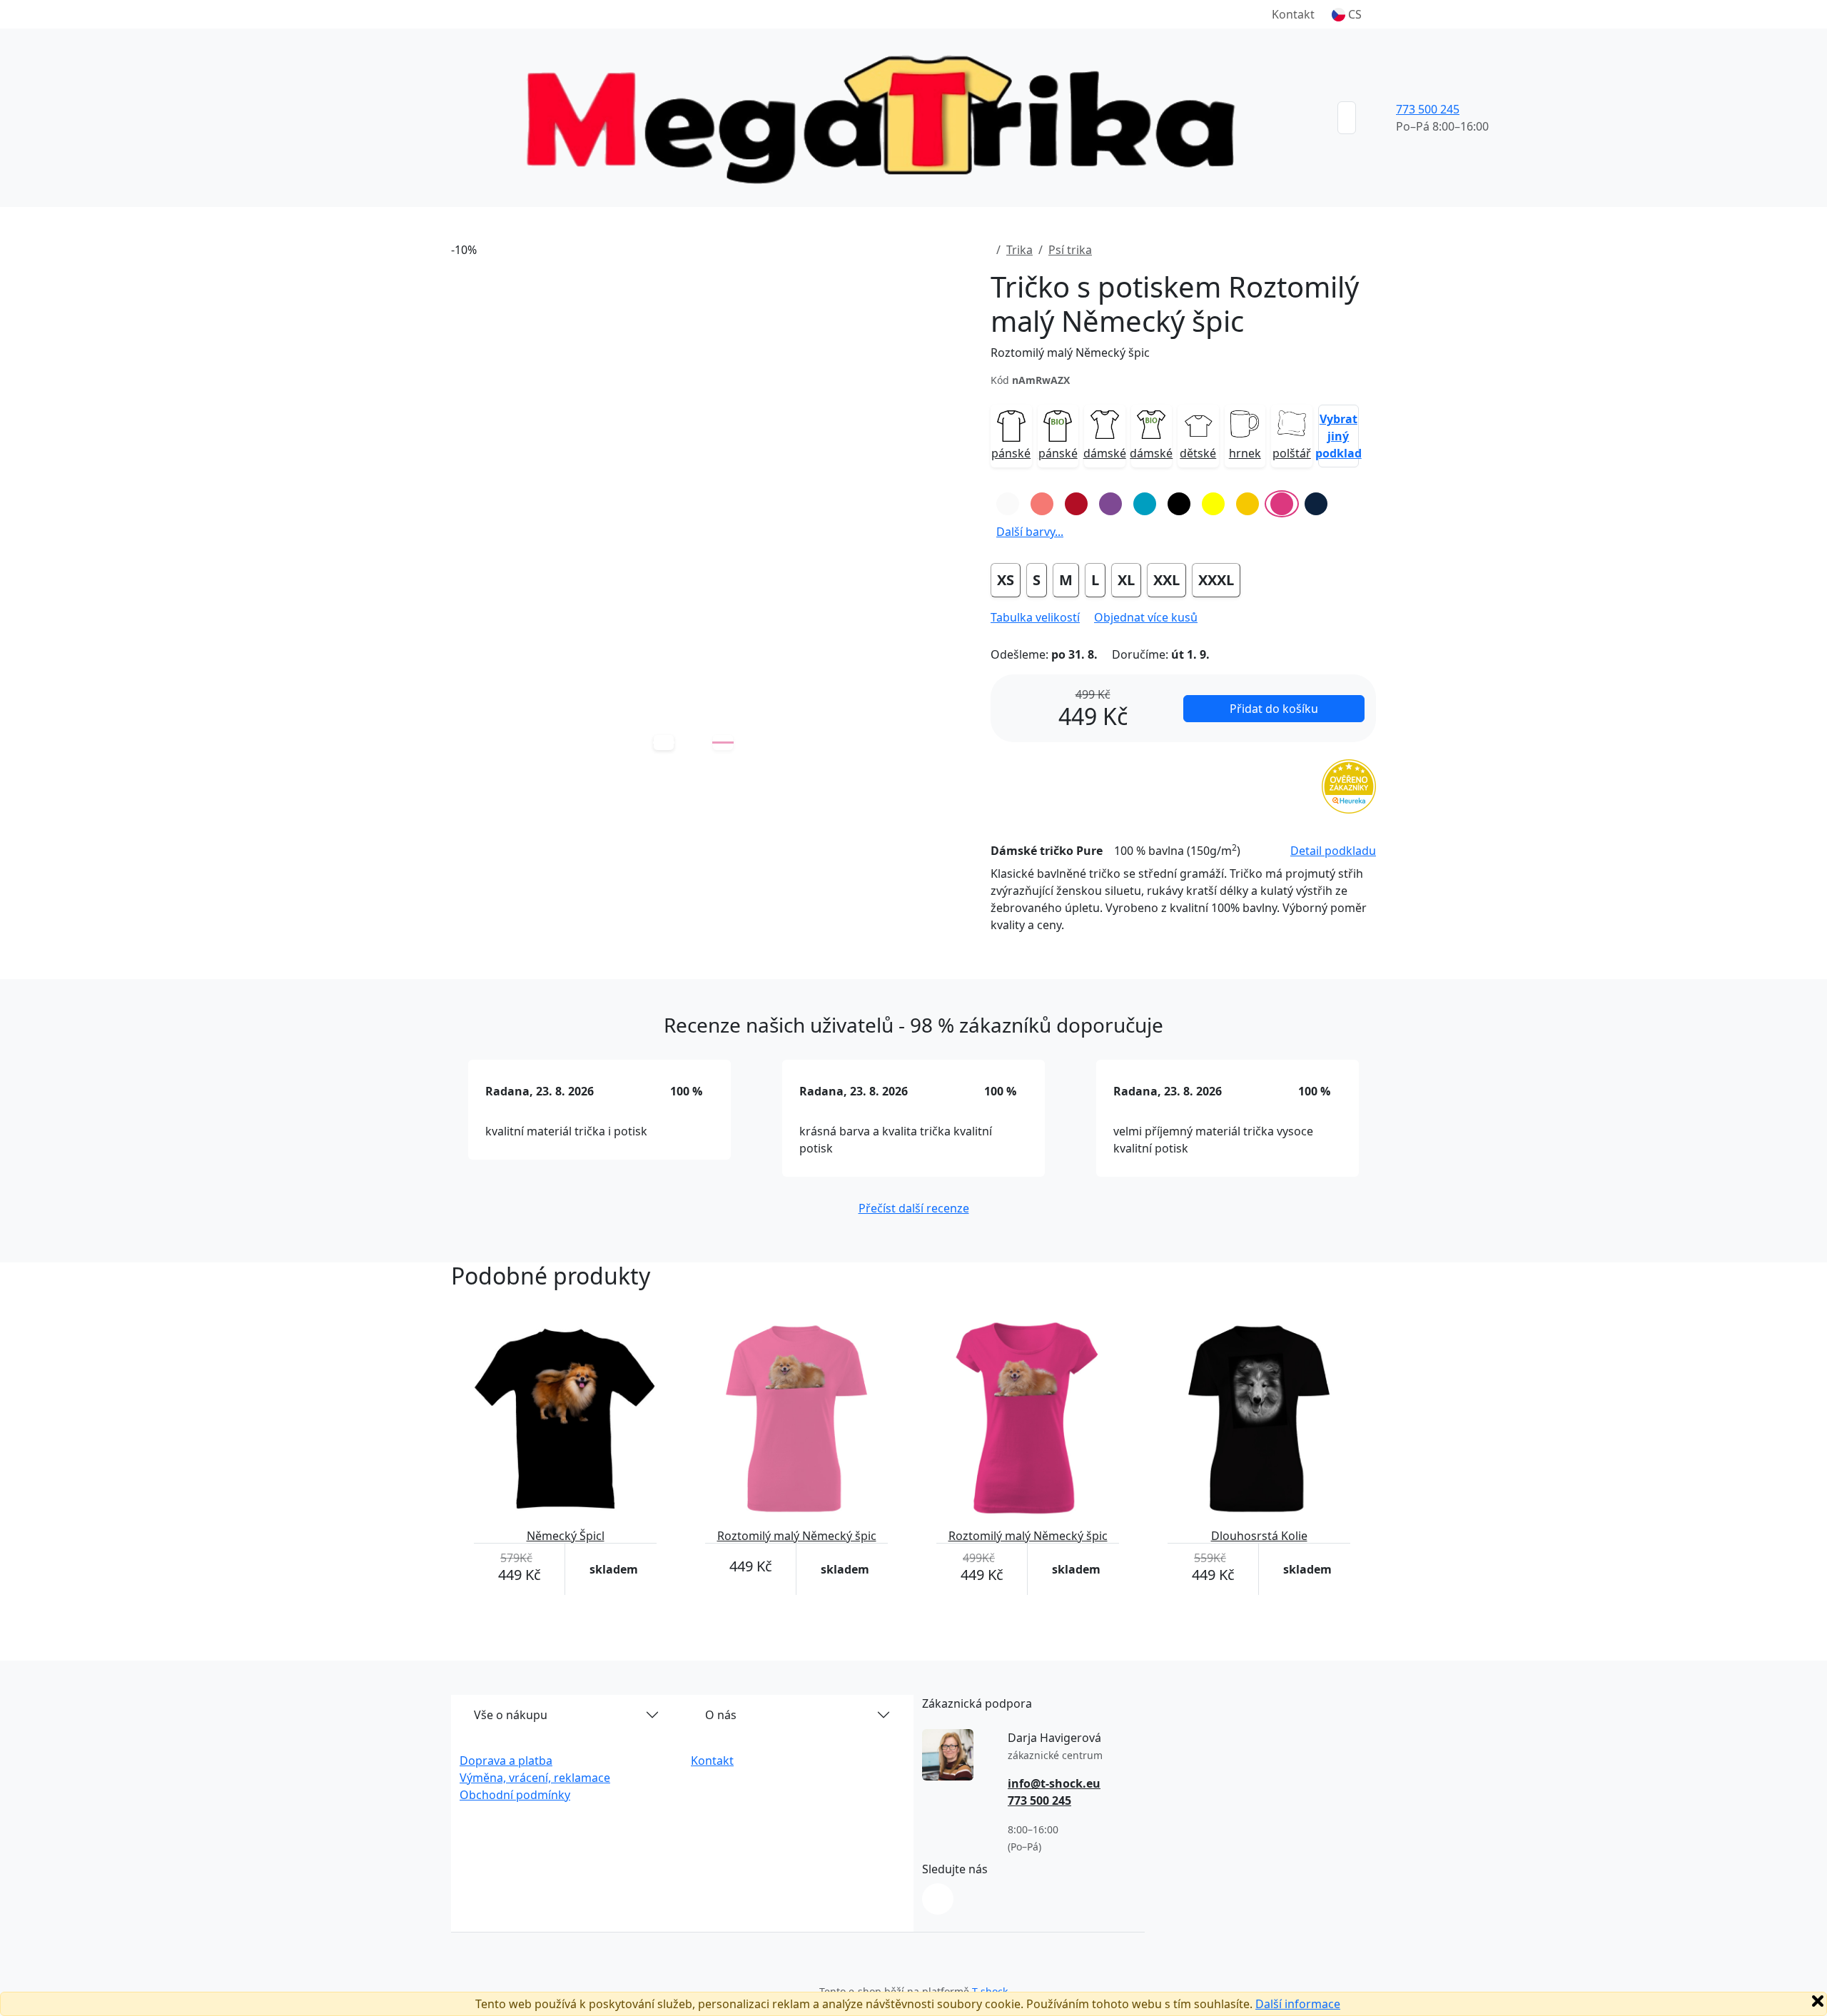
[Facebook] (938, 1899)
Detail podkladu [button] (1333, 851)
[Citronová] (1213, 504)
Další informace (1298, 2004)
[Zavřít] (1818, 2001)
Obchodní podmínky (515, 1795)
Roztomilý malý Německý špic (1070, 353)
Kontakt (1293, 14)
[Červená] (1076, 504)
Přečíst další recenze (914, 1208)
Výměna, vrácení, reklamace (535, 1778)
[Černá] (1179, 504)
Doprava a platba (506, 1761)
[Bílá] (1008, 504)
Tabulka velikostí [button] (1035, 617)
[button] (1347, 14)
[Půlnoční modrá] (1316, 504)
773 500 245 (1428, 109)
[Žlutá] (1247, 504)
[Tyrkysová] (1145, 504)
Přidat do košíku (1274, 709)
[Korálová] (1042, 504)
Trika (1019, 250)
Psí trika (1070, 250)
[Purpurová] (1282, 504)
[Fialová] (1110, 504)
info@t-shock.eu (1054, 1783)
